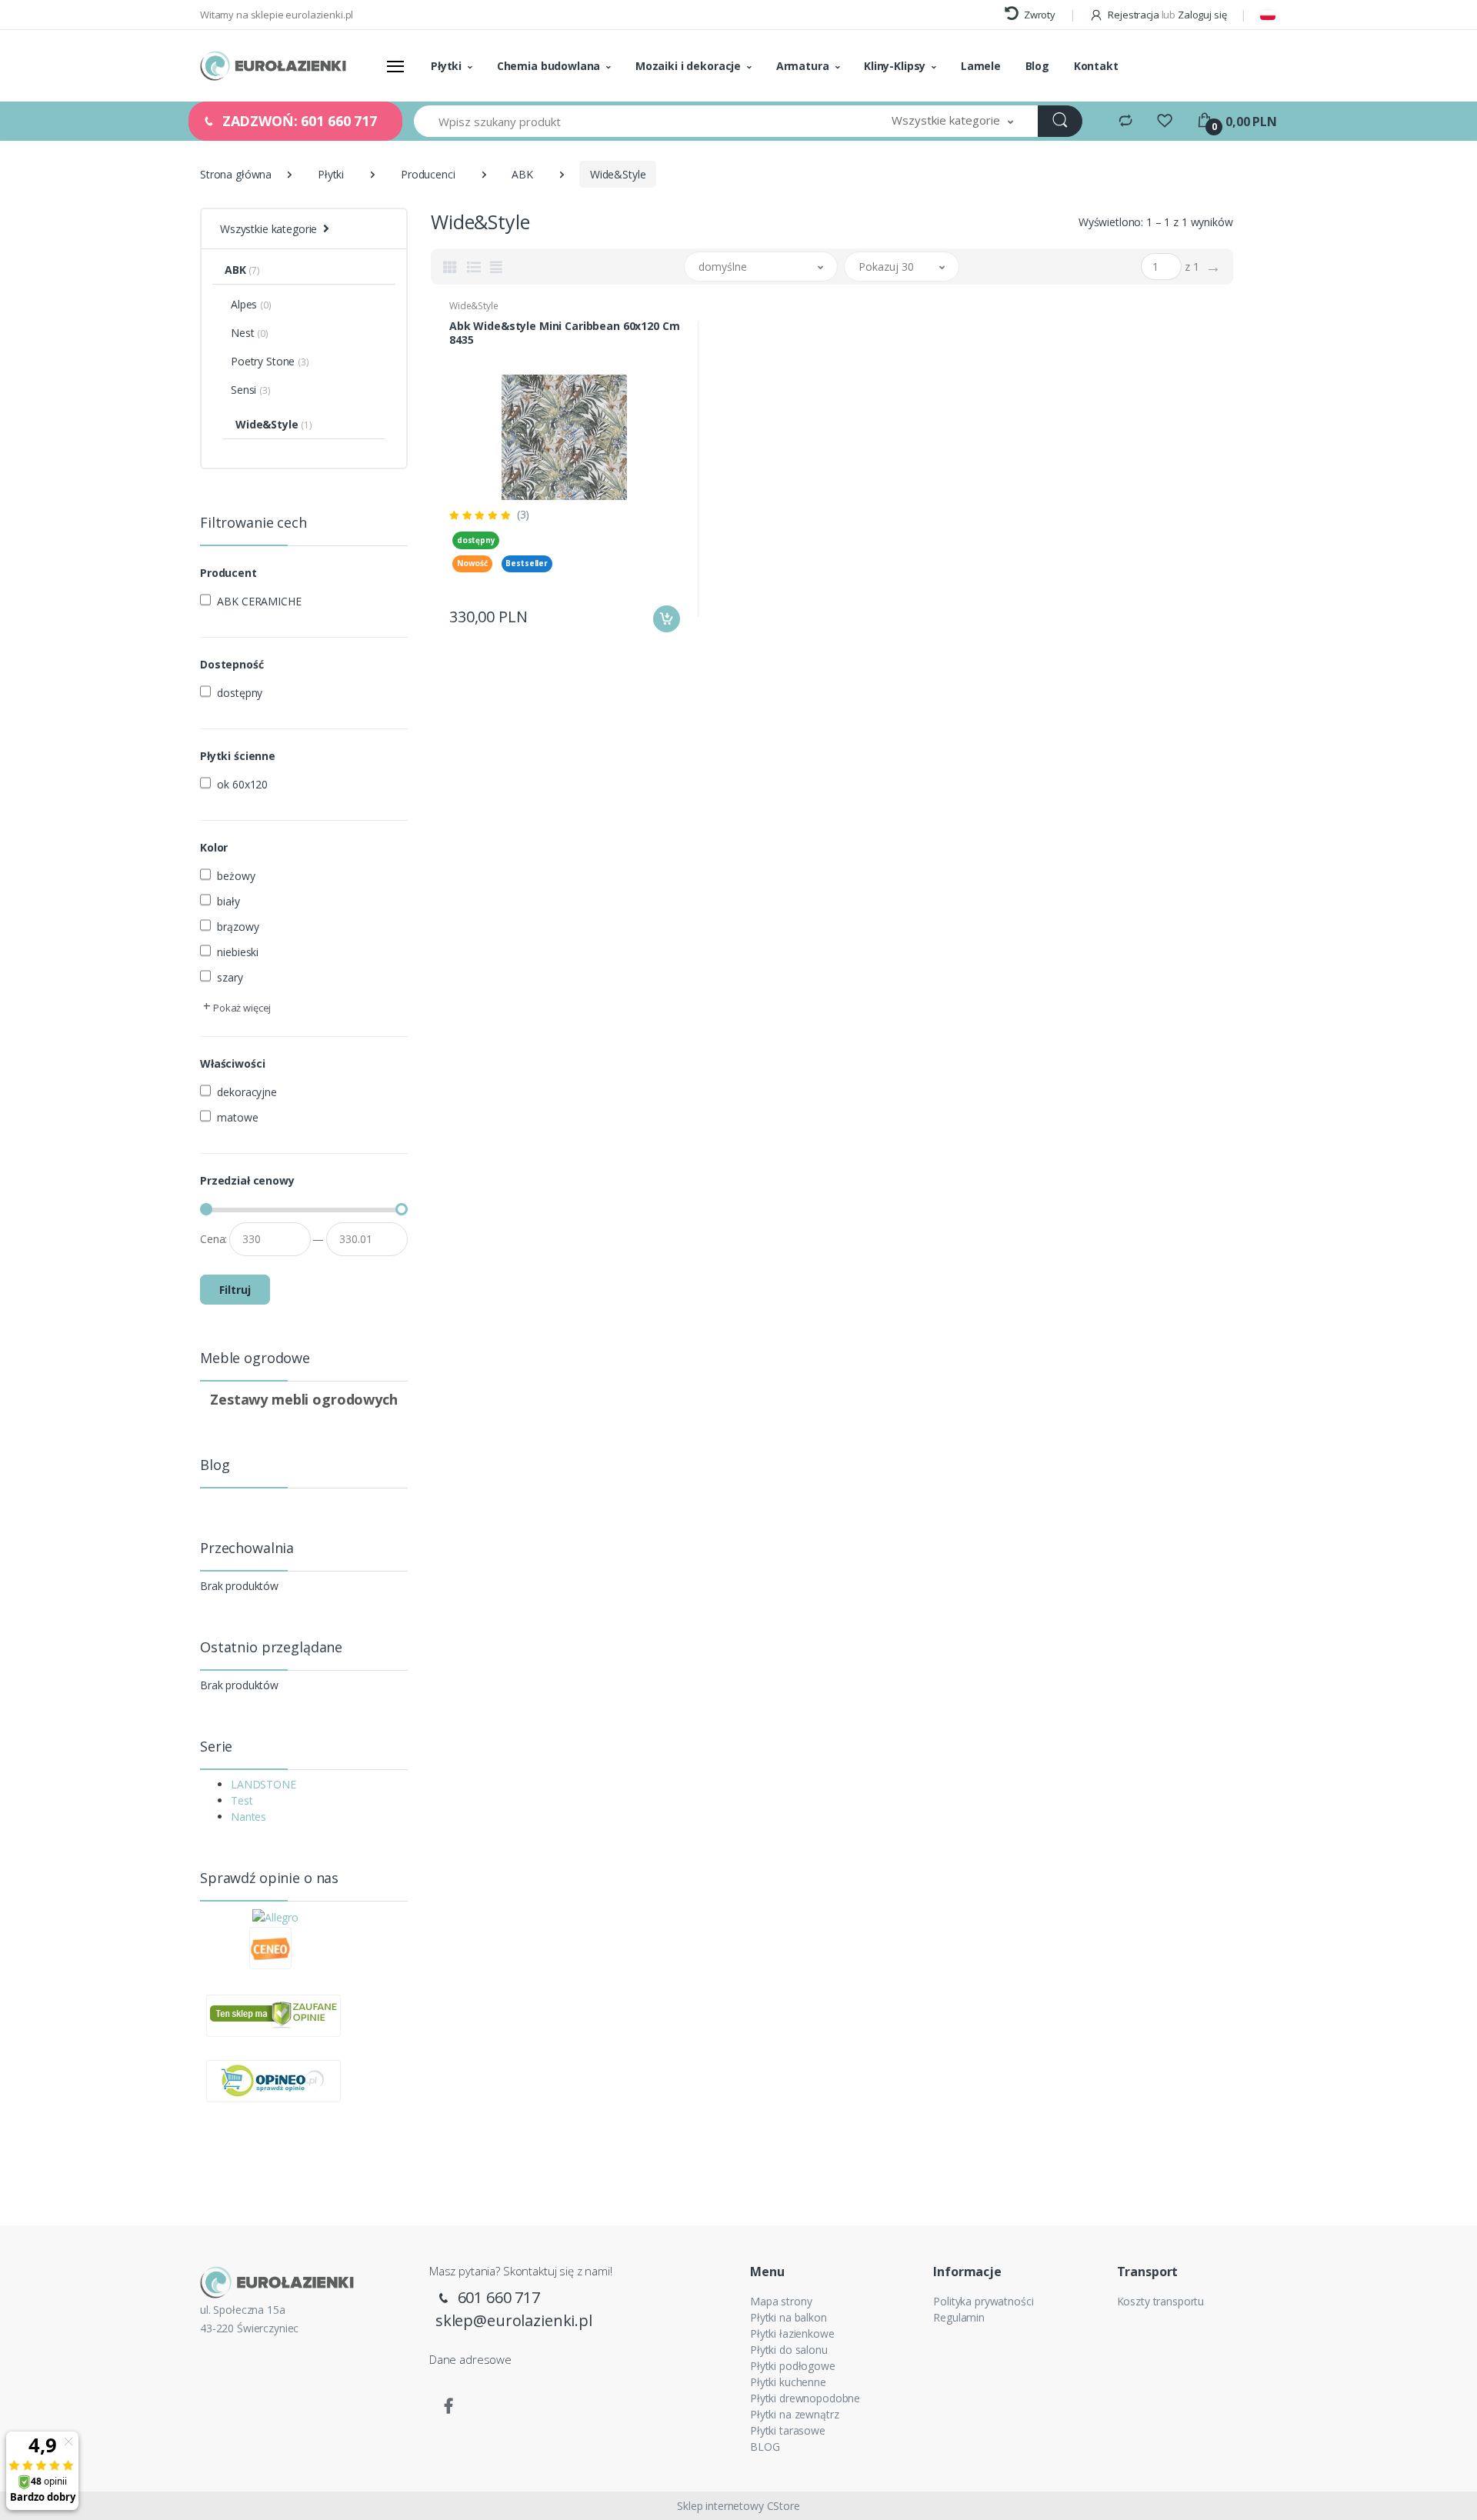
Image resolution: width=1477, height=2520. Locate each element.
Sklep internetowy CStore (738, 2506)
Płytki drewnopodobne (805, 2398)
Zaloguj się (1202, 15)
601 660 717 (497, 2297)
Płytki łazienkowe (792, 2333)
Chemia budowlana (549, 66)
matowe (237, 1117)
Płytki (446, 66)
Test (242, 1800)
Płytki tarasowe (788, 2430)
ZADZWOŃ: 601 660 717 (298, 121)
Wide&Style (474, 306)
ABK (522, 174)
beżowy (236, 876)
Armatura (803, 66)
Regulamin (959, 2317)
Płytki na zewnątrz (794, 2414)
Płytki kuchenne (788, 2382)
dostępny (240, 693)
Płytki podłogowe (793, 2366)
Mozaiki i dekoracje (688, 66)
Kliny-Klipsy (895, 66)
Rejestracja (1133, 15)
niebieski (238, 952)
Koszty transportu (1161, 2301)
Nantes (248, 1817)
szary (230, 977)
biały (228, 901)
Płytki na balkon (789, 2317)
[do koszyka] (667, 619)
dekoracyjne (247, 1092)
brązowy (238, 927)
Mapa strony (781, 2301)
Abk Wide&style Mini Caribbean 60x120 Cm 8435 (564, 333)
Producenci (428, 174)
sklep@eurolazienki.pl (514, 2320)
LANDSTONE (263, 1784)
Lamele (981, 66)
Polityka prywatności (983, 2301)
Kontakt (1096, 66)
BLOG (765, 2447)
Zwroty (1039, 15)
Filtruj (235, 1290)
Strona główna (236, 174)
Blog (1037, 66)
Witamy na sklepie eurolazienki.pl (277, 15)
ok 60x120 (242, 784)
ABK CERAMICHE (259, 601)
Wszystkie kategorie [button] (268, 229)
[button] (952, 121)
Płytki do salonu (789, 2350)
